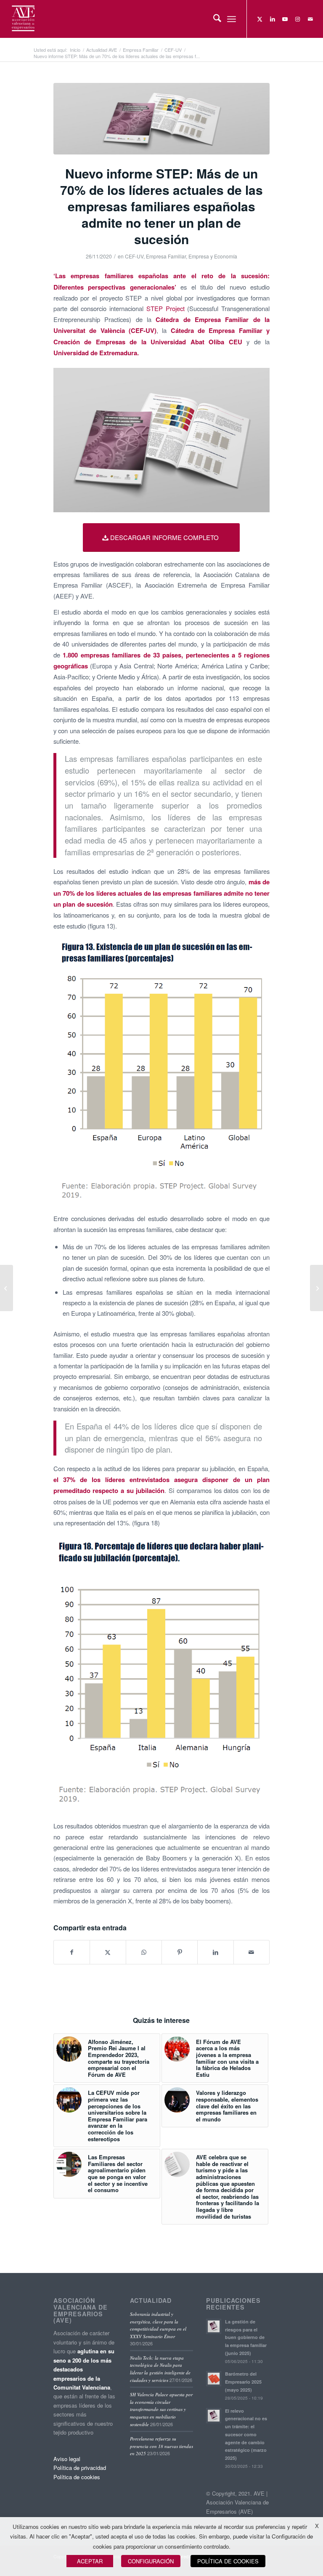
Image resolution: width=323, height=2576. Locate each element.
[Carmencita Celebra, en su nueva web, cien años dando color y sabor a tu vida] (7, 1288)
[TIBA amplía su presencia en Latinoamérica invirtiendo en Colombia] (316, 1288)
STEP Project (165, 308)
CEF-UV (134, 256)
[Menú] (232, 19)
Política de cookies (77, 2477)
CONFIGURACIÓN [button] (151, 2561)
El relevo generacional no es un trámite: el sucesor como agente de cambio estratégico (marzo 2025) (246, 2435)
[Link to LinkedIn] (273, 19)
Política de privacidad (80, 2468)
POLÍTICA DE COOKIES (228, 2561)
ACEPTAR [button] (90, 2561)
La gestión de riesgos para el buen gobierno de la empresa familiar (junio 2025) (246, 2337)
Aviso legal (67, 2459)
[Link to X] (260, 19)
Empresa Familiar (166, 256)
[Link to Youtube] (285, 19)
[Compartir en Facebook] (72, 1952)
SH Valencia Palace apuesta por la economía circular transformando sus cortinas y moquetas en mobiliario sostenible (161, 2409)
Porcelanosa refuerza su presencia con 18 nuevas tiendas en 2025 (161, 2446)
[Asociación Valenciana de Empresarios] (23, 19)
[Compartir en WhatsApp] (144, 1952)
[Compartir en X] (108, 1952)
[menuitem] (213, 19)
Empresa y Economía (213, 256)
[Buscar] (213, 19)
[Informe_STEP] (161, 119)
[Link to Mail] (310, 19)
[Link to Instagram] (298, 19)
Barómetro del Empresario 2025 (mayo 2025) (243, 2382)
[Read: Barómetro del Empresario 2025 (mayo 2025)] (214, 2379)
